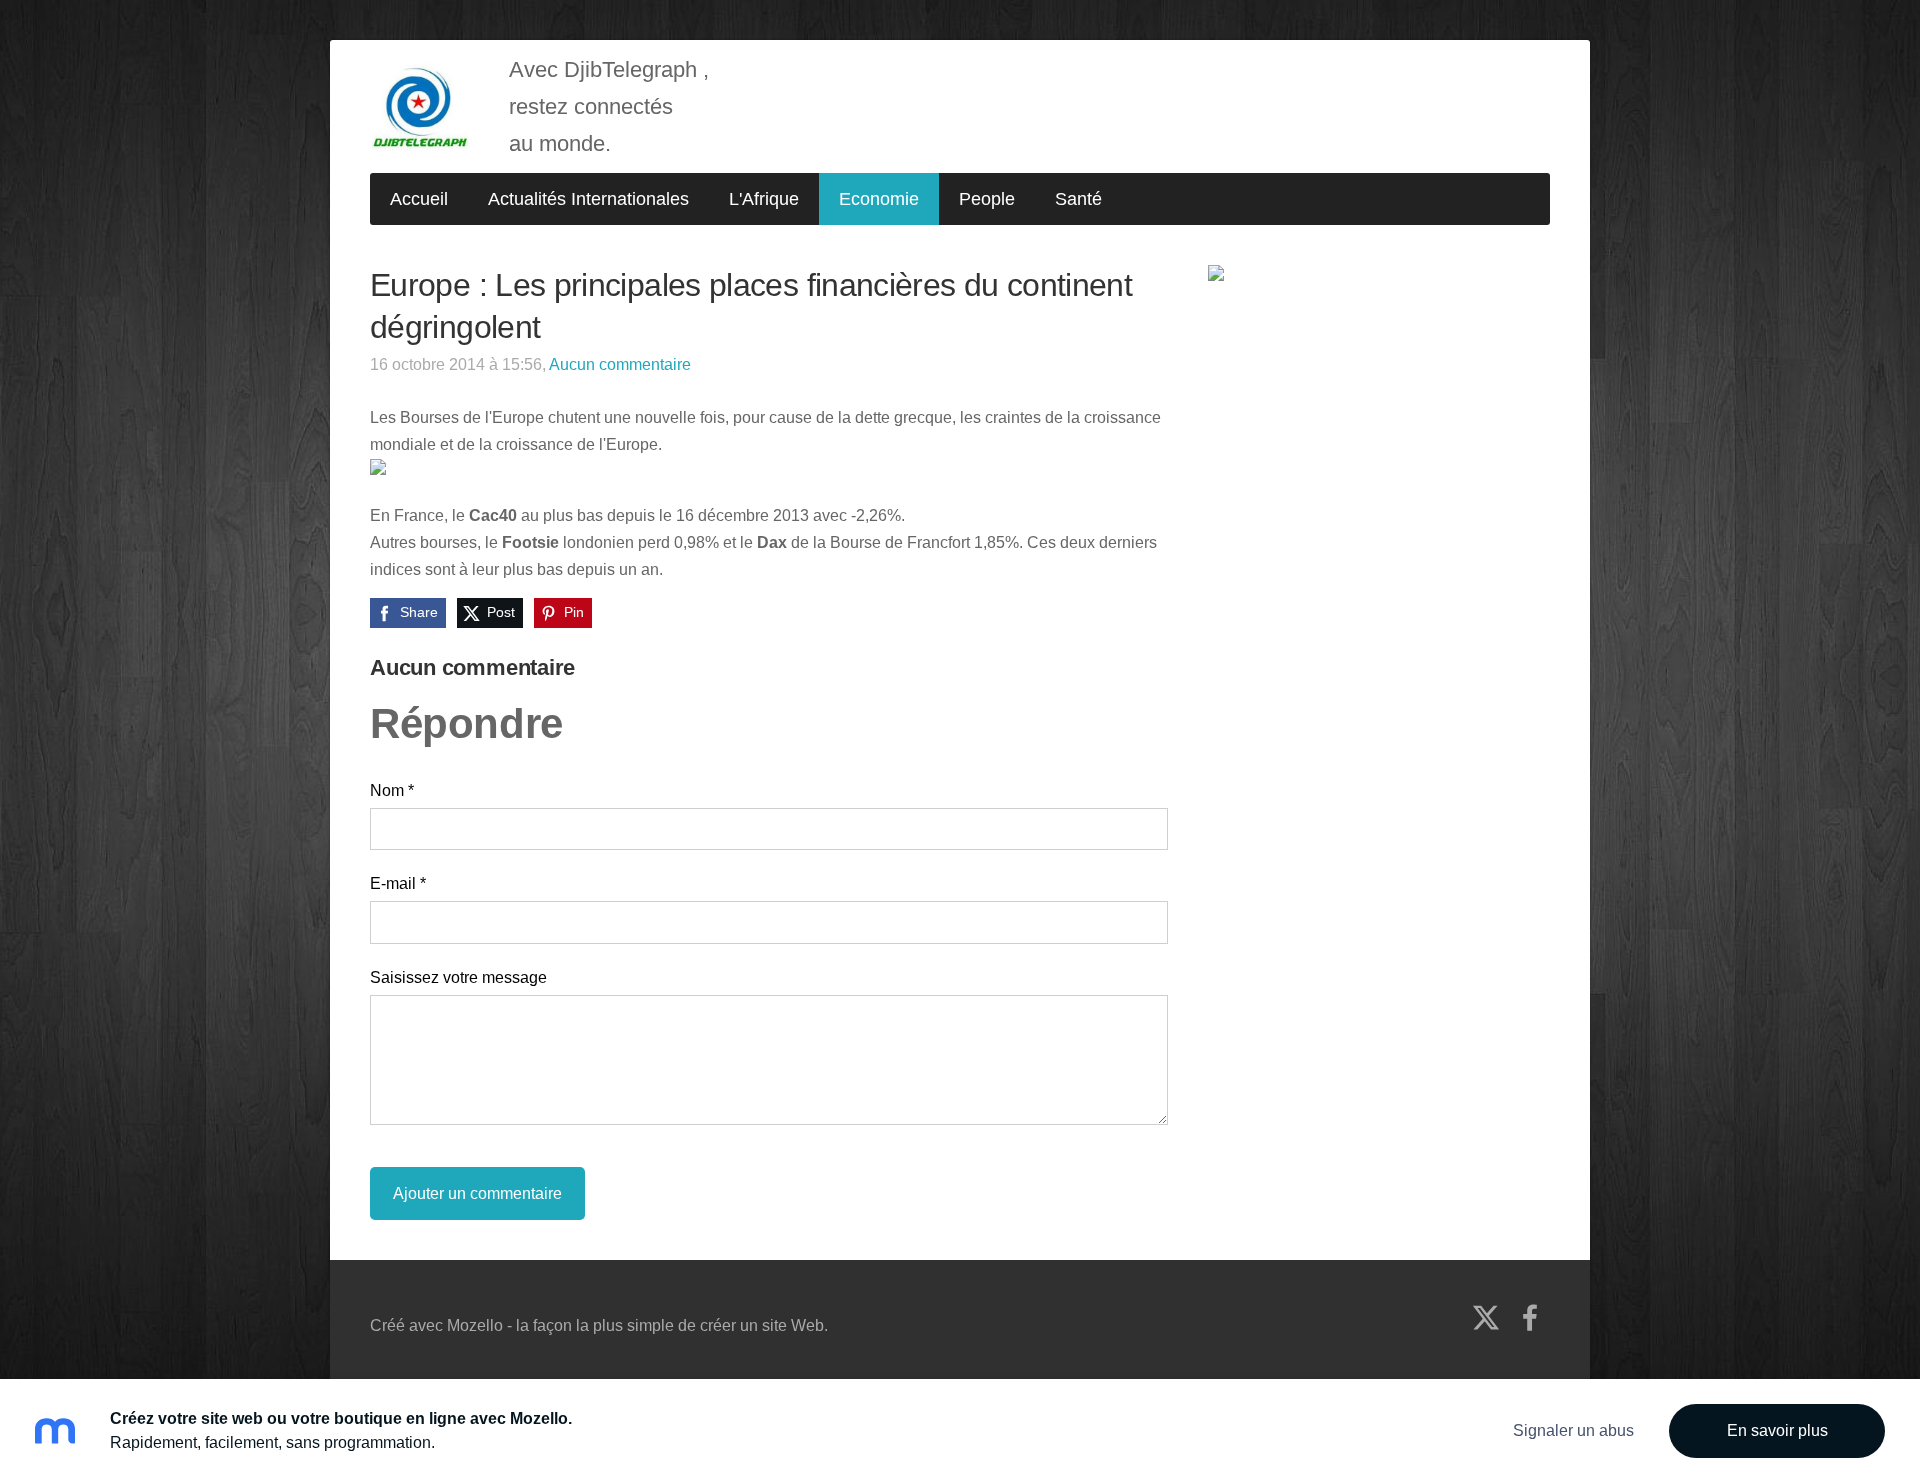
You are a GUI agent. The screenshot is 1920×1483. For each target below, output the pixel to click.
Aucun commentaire (620, 364)
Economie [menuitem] (879, 199)
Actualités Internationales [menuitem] (588, 199)
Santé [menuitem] (1078, 199)
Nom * (392, 790)
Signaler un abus (1573, 1430)
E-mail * (398, 883)
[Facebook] (1530, 1317)
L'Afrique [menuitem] (764, 199)
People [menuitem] (987, 199)
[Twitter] (1486, 1317)
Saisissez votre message (458, 977)
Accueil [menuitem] (419, 199)
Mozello (475, 1325)
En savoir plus (1777, 1430)
